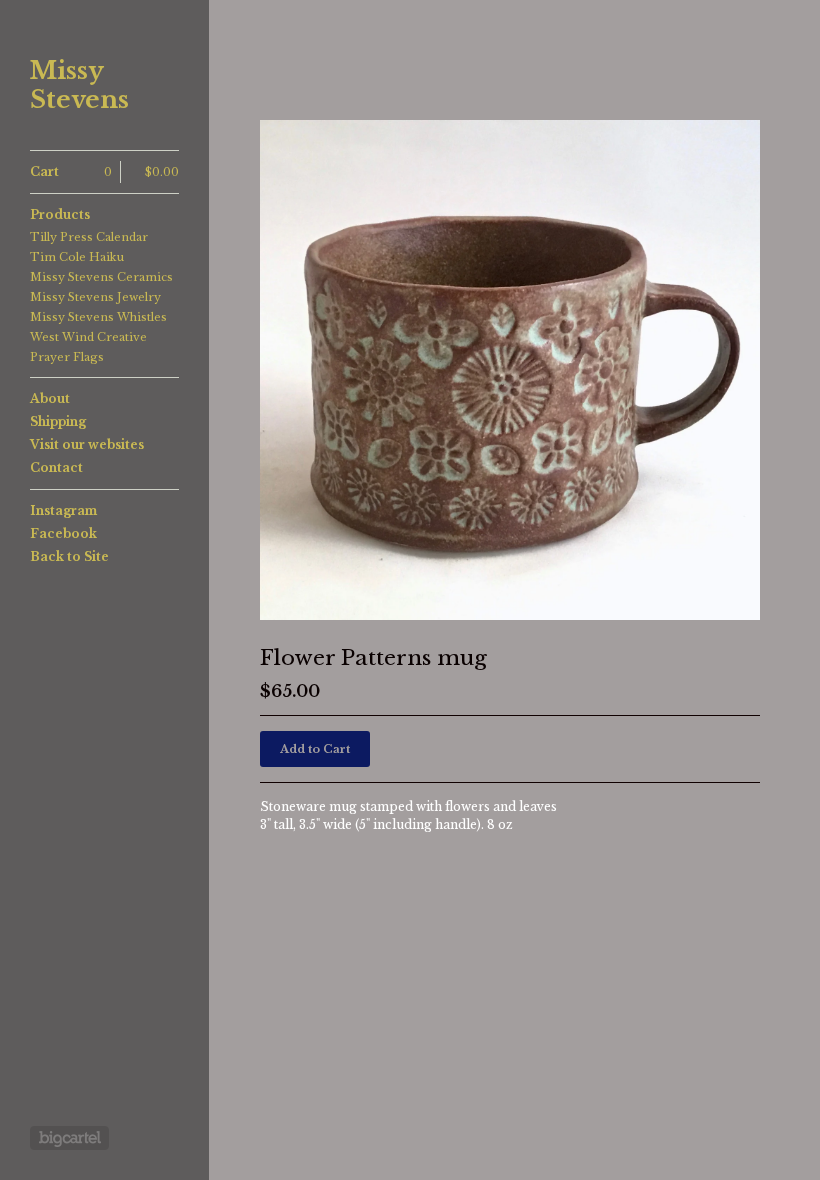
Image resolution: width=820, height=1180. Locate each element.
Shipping (58, 421)
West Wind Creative (88, 337)
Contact (56, 467)
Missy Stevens (79, 85)
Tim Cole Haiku (77, 257)
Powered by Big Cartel (69, 1138)
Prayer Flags (67, 357)
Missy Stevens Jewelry (95, 297)
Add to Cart (315, 749)
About (50, 398)
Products (60, 214)
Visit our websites (87, 444)
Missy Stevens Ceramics (101, 277)
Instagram (63, 510)
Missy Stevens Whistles (98, 317)
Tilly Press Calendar (89, 237)
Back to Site (69, 556)
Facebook (63, 533)
